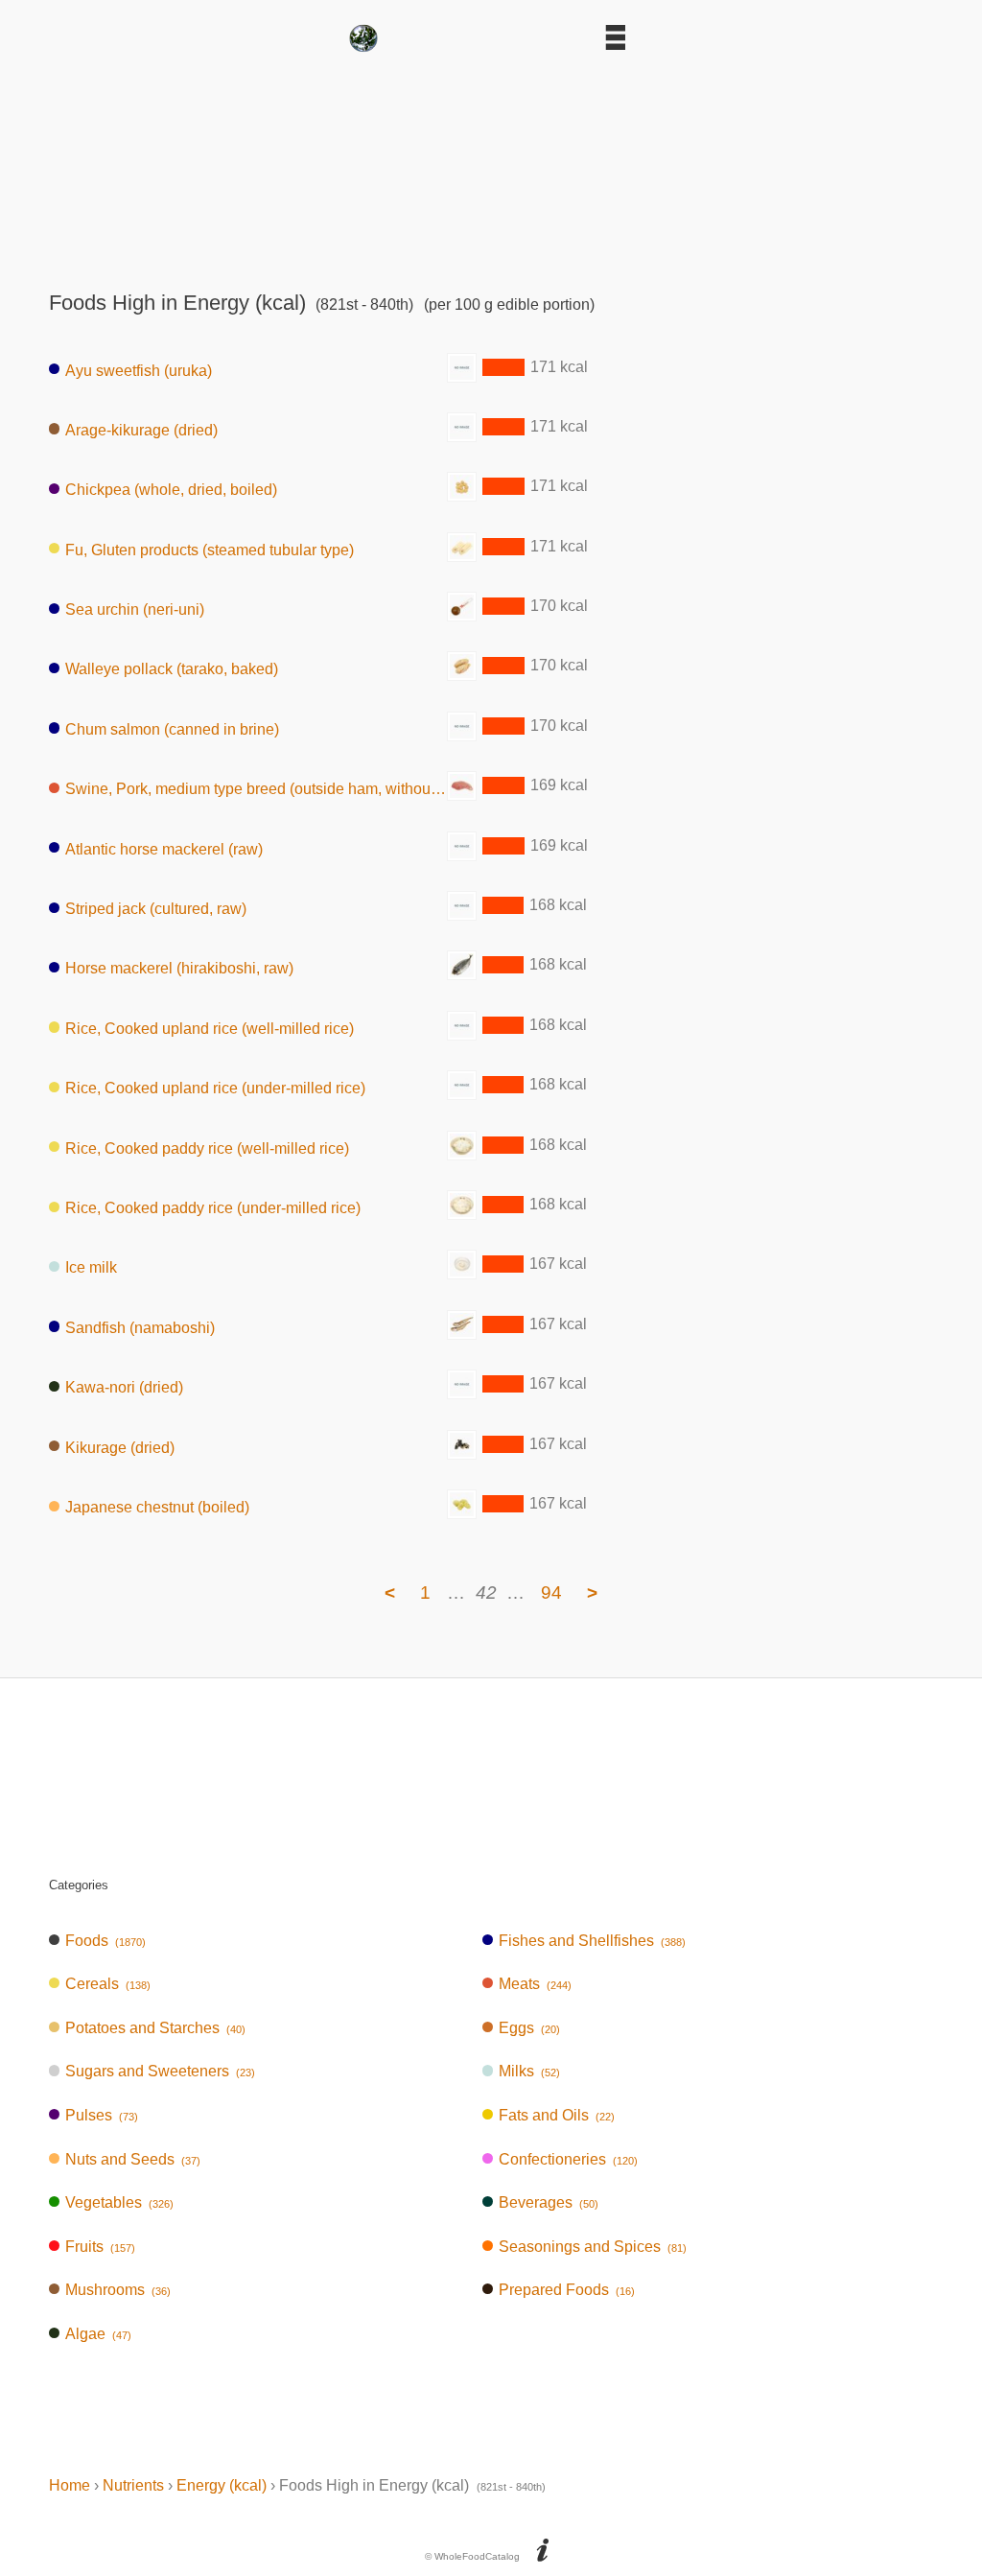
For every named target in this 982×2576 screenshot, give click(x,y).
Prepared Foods (567, 2290)
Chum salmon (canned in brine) (172, 728)
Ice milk (91, 1267)
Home (70, 2485)
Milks (529, 2071)
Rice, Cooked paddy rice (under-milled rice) (213, 1208)
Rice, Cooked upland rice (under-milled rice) (215, 1088)
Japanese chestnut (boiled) (157, 1507)
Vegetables (119, 2202)
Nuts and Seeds (133, 2159)
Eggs (529, 2028)
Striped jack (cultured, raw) (156, 909)
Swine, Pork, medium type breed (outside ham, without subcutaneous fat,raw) (256, 789)
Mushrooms (118, 2290)
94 (551, 1592)
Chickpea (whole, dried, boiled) (171, 490)
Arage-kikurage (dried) (141, 429)
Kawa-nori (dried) (124, 1387)
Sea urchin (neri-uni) (135, 609)
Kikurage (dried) (120, 1447)
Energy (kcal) (222, 2485)
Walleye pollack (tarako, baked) (172, 669)
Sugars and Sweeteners (160, 2071)
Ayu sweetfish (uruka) (139, 370)
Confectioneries (568, 2159)
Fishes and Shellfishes (592, 1941)
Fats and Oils (557, 2115)
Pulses (102, 2115)
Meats (535, 1984)
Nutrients (133, 2485)
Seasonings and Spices (593, 2247)
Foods (105, 1941)
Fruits (100, 2247)
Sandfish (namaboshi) (140, 1327)
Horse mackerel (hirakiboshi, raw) (179, 968)
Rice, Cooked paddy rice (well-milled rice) (207, 1147)
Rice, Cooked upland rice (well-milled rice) (210, 1028)
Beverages (549, 2202)
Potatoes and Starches (155, 2028)
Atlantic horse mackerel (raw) (164, 848)
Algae (98, 2334)
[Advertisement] (491, 165)
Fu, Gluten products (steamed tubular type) (210, 549)
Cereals (108, 1984)
